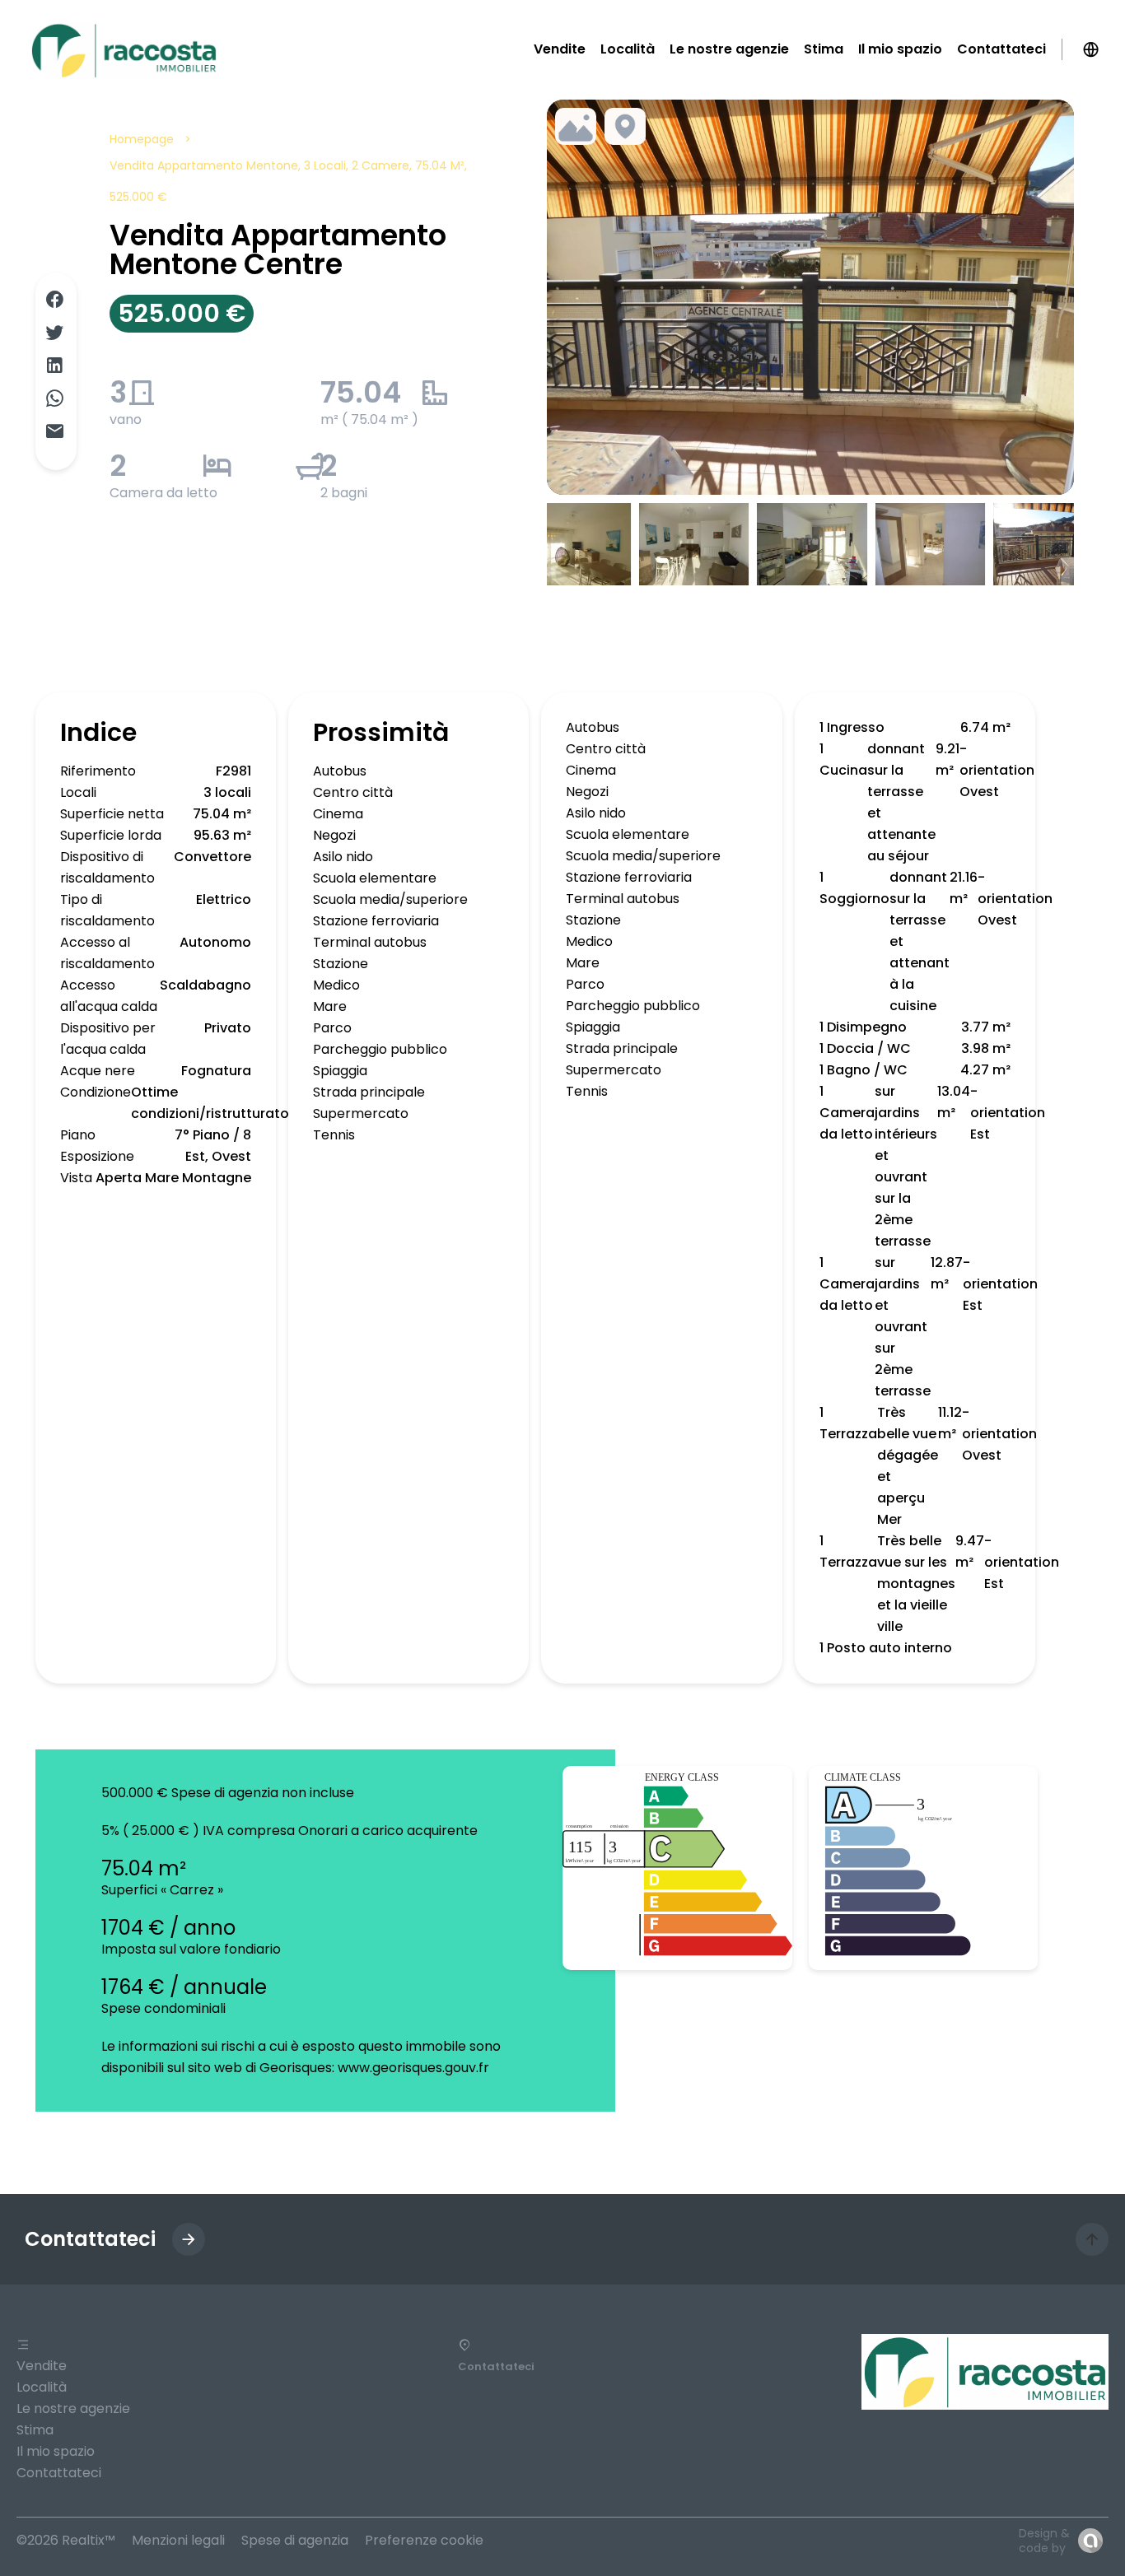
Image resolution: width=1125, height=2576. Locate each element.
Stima (35, 2430)
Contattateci (59, 2473)
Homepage (142, 139)
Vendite (42, 2366)
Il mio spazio (56, 2451)
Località (42, 2387)
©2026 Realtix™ (66, 2540)
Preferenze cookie (424, 2540)
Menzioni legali (178, 2540)
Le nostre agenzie (73, 2408)
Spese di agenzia (295, 2540)
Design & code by (1044, 2541)
